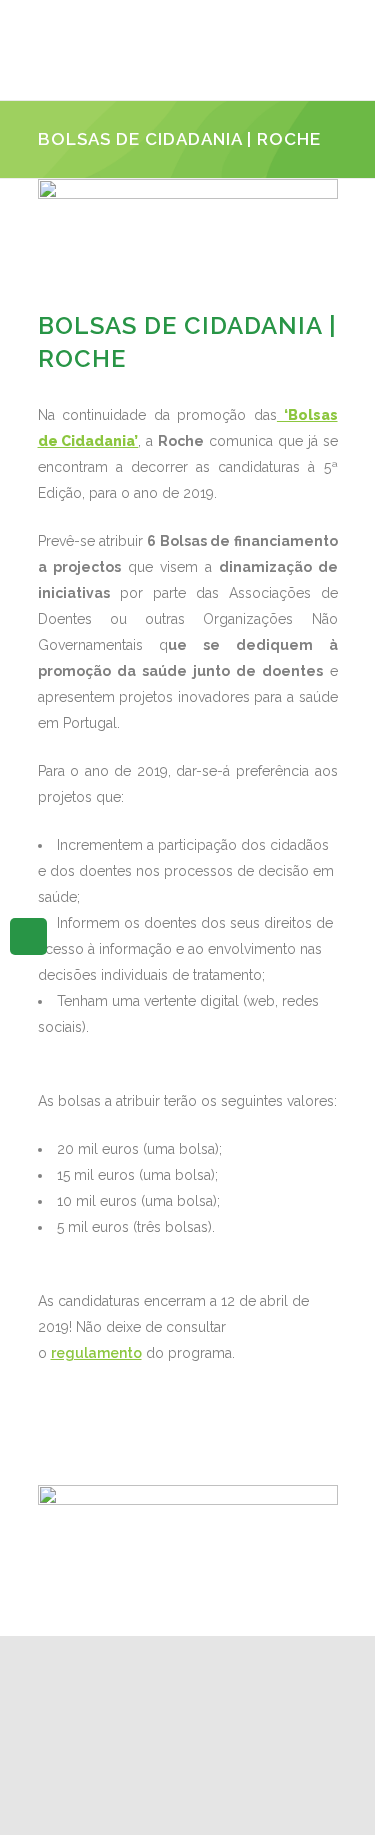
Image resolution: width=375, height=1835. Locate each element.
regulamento (96, 1353)
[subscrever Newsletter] (28, 935)
